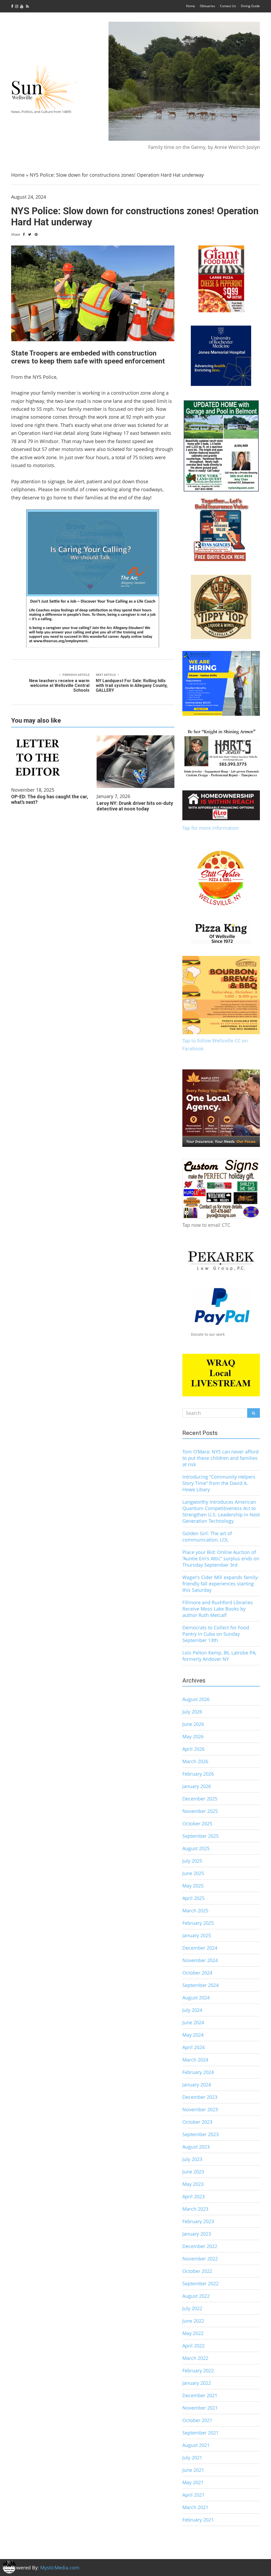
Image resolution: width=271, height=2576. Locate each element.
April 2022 (193, 2346)
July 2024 (192, 2010)
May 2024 (193, 2035)
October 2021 (197, 2420)
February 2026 (198, 1774)
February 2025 (198, 1923)
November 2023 (200, 2109)
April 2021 (193, 2495)
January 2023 (197, 2234)
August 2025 (196, 1848)
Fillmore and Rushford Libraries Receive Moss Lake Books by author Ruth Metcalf (218, 1609)
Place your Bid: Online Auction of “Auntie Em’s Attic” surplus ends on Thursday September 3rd (221, 1558)
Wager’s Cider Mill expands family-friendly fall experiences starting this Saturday (221, 1584)
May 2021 (193, 2482)
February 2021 (198, 2520)
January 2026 (197, 1786)
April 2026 (193, 1749)
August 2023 (196, 2147)
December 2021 (200, 2395)
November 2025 (200, 1811)
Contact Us (228, 6)
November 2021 (200, 2408)
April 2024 (193, 2047)
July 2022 (192, 2308)
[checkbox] (9, 2567)
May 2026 (193, 1736)
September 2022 (200, 2283)
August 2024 (196, 1998)
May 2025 (193, 1886)
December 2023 (200, 2097)
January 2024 (197, 2085)
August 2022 (196, 2296)
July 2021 (192, 2458)
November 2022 (200, 2259)
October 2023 (197, 2122)
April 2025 (193, 1898)
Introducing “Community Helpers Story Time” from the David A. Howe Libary (219, 1483)
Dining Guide (250, 6)
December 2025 (200, 1799)
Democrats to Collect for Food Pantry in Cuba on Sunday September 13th (216, 1634)
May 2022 (193, 2333)
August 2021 (196, 2445)
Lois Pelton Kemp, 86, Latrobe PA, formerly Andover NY (219, 1656)
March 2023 (195, 2209)
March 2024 (195, 2060)
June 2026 (193, 1724)
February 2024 (198, 2072)
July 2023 (192, 2159)
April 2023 (193, 2196)
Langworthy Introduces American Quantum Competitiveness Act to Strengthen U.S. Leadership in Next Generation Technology (221, 1511)
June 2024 (193, 2022)
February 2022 (198, 2370)
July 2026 (192, 1712)
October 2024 (197, 1973)
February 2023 (198, 2221)
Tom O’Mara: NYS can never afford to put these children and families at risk (220, 1458)
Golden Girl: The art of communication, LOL (207, 1537)
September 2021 (200, 2433)
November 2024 (200, 1960)
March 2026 (195, 1761)
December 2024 (200, 1948)
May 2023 (193, 2184)
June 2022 (193, 2321)
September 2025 (200, 1836)
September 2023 (200, 2134)
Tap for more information (211, 828)
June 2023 (193, 2172)
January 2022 (197, 2383)
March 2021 (195, 2507)
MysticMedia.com (60, 2568)
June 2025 (193, 1873)
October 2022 (197, 2271)
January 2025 (197, 1935)
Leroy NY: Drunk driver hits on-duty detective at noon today (135, 806)
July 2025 (192, 1861)
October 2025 (197, 1823)
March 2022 (195, 2358)
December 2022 (200, 2246)
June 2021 (193, 2470)
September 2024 (200, 1985)
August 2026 (196, 1699)
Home (191, 6)
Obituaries (207, 6)
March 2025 (195, 1911)
